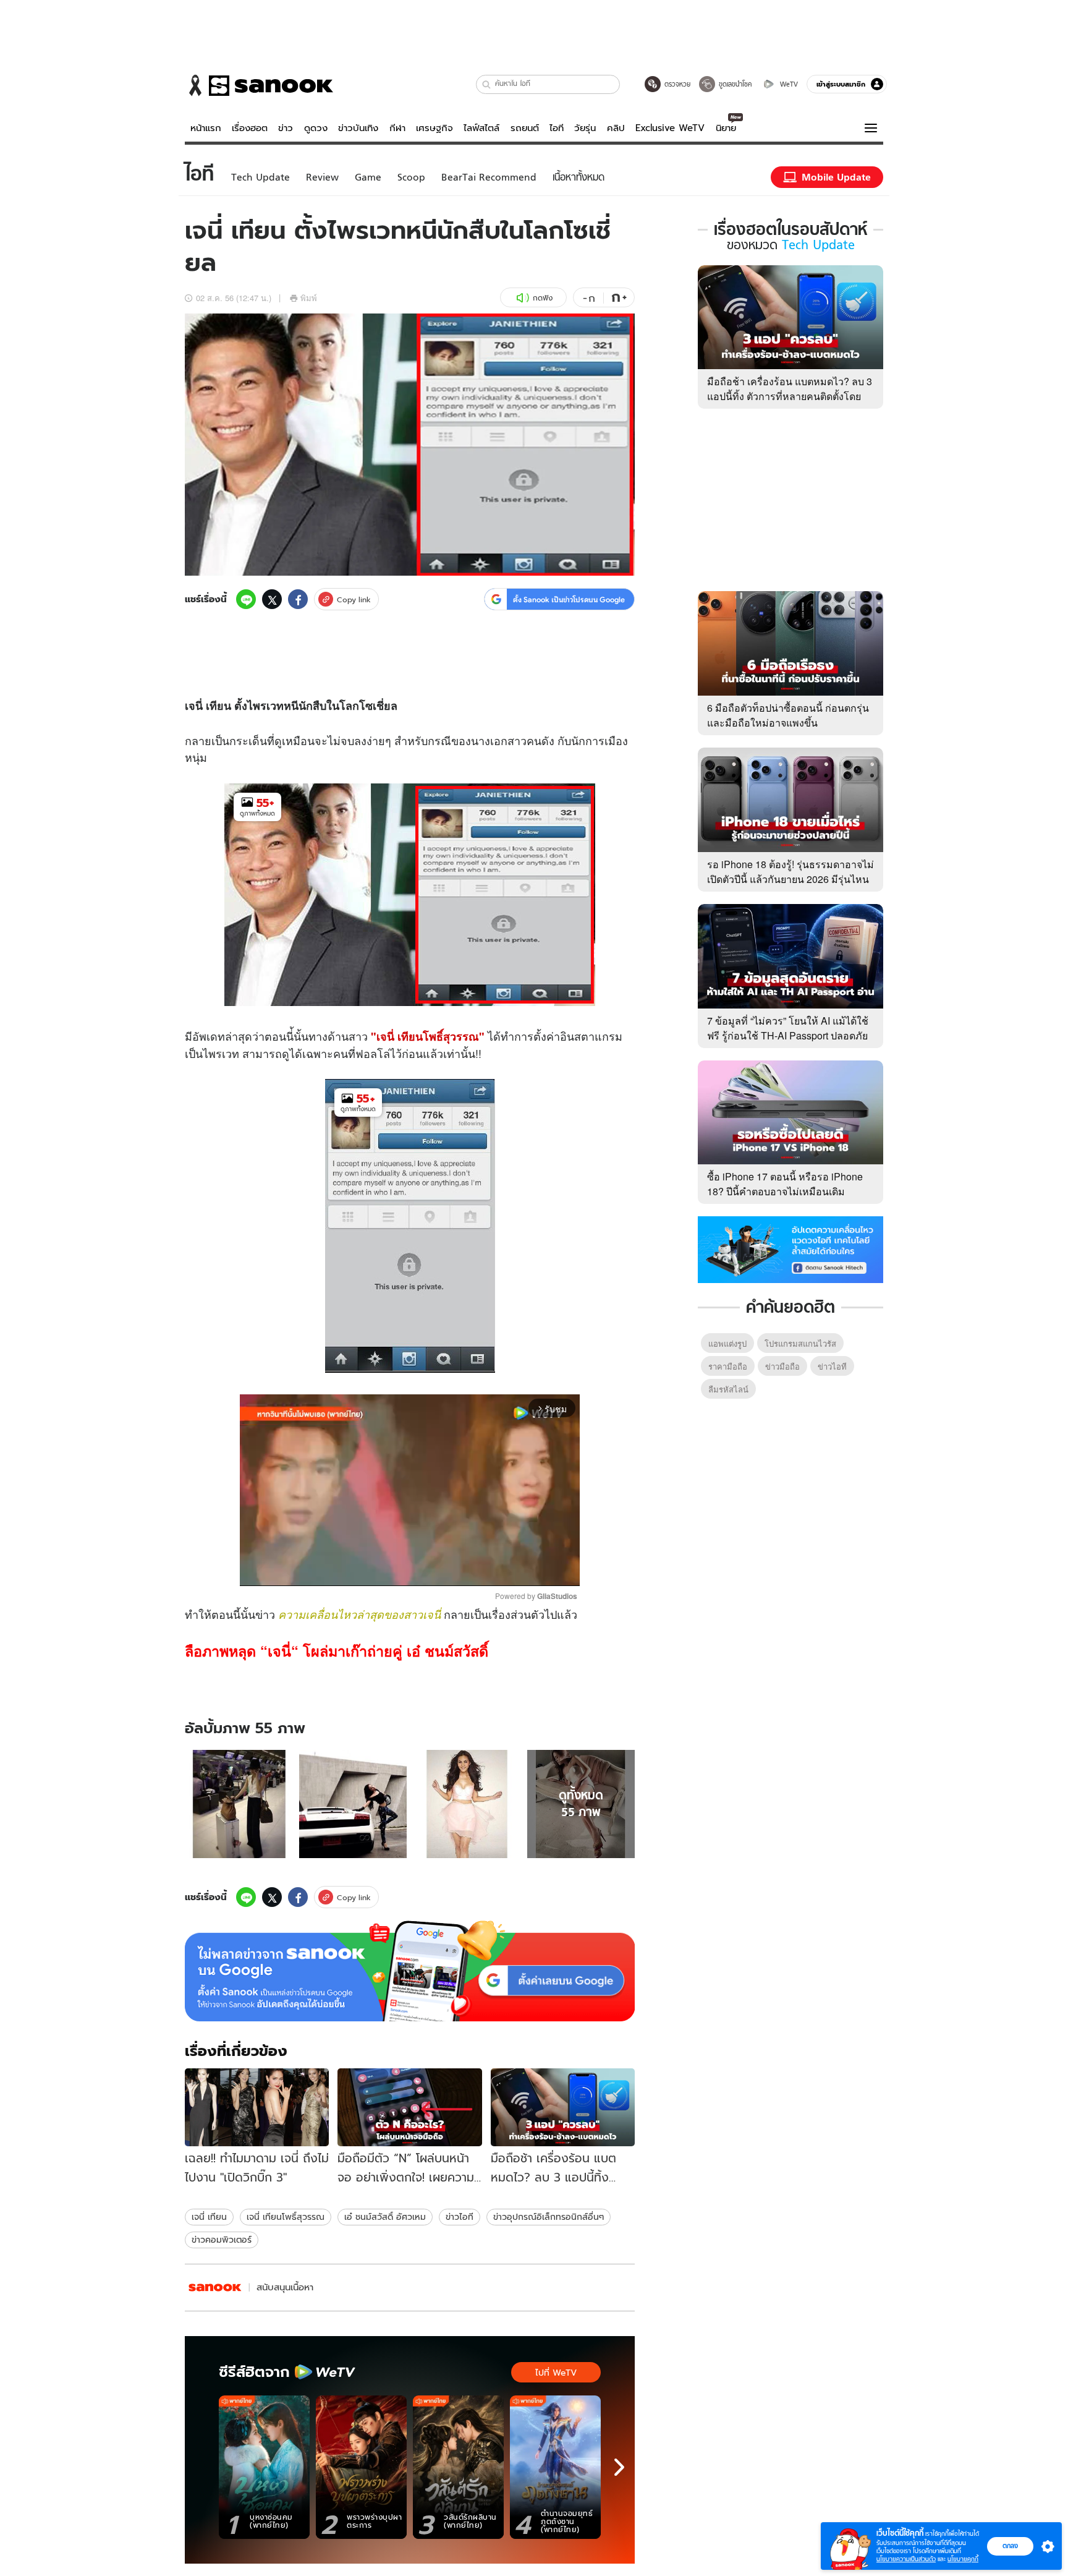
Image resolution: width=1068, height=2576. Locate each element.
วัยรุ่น (585, 128)
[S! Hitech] (215, 2288)
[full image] (239, 1804)
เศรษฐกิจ (434, 128)
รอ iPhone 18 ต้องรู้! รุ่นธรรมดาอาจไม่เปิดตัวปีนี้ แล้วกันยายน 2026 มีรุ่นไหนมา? (790, 879)
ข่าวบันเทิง (358, 128)
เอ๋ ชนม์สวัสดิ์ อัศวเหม (385, 2217)
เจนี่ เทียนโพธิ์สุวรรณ (286, 2217)
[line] (246, 599)
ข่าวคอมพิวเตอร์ (222, 2240)
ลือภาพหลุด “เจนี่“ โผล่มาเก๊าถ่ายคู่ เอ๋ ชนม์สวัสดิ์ (337, 1651)
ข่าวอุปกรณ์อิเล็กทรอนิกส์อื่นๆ (549, 2217)
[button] (487, 84)
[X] (272, 599)
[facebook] (298, 599)
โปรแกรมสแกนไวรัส (800, 1343)
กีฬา (397, 128)
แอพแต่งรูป (727, 1343)
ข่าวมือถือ (782, 1366)
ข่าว (286, 128)
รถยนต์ (525, 128)
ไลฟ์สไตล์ (481, 128)
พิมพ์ (309, 298)
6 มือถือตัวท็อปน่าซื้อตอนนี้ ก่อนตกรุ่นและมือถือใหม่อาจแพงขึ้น (788, 715)
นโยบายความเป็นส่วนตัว (906, 2559)
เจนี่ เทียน (209, 2217)
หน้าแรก (206, 128)
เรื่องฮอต (250, 128)
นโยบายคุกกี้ (963, 2559)
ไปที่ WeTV (556, 2373)
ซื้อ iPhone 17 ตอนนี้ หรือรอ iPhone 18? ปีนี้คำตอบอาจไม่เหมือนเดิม (785, 1184)
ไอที (557, 128)
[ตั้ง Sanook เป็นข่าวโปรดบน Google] (410, 1971)
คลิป (616, 128)
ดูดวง (316, 128)
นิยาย (726, 128)
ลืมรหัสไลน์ (728, 1389)
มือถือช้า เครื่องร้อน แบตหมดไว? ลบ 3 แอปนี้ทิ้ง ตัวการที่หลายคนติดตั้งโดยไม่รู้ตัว (790, 396)
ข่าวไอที (460, 2217)
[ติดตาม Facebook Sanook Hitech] (790, 1248)
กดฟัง (543, 298)
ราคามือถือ (728, 1366)
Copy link (354, 599)
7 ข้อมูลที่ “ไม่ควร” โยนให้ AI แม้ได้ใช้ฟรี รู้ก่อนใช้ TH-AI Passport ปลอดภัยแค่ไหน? (788, 1035)
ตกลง (1010, 2546)
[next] (619, 2467)
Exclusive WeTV (670, 128)
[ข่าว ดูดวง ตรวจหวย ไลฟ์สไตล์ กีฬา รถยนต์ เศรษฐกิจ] (259, 85)
